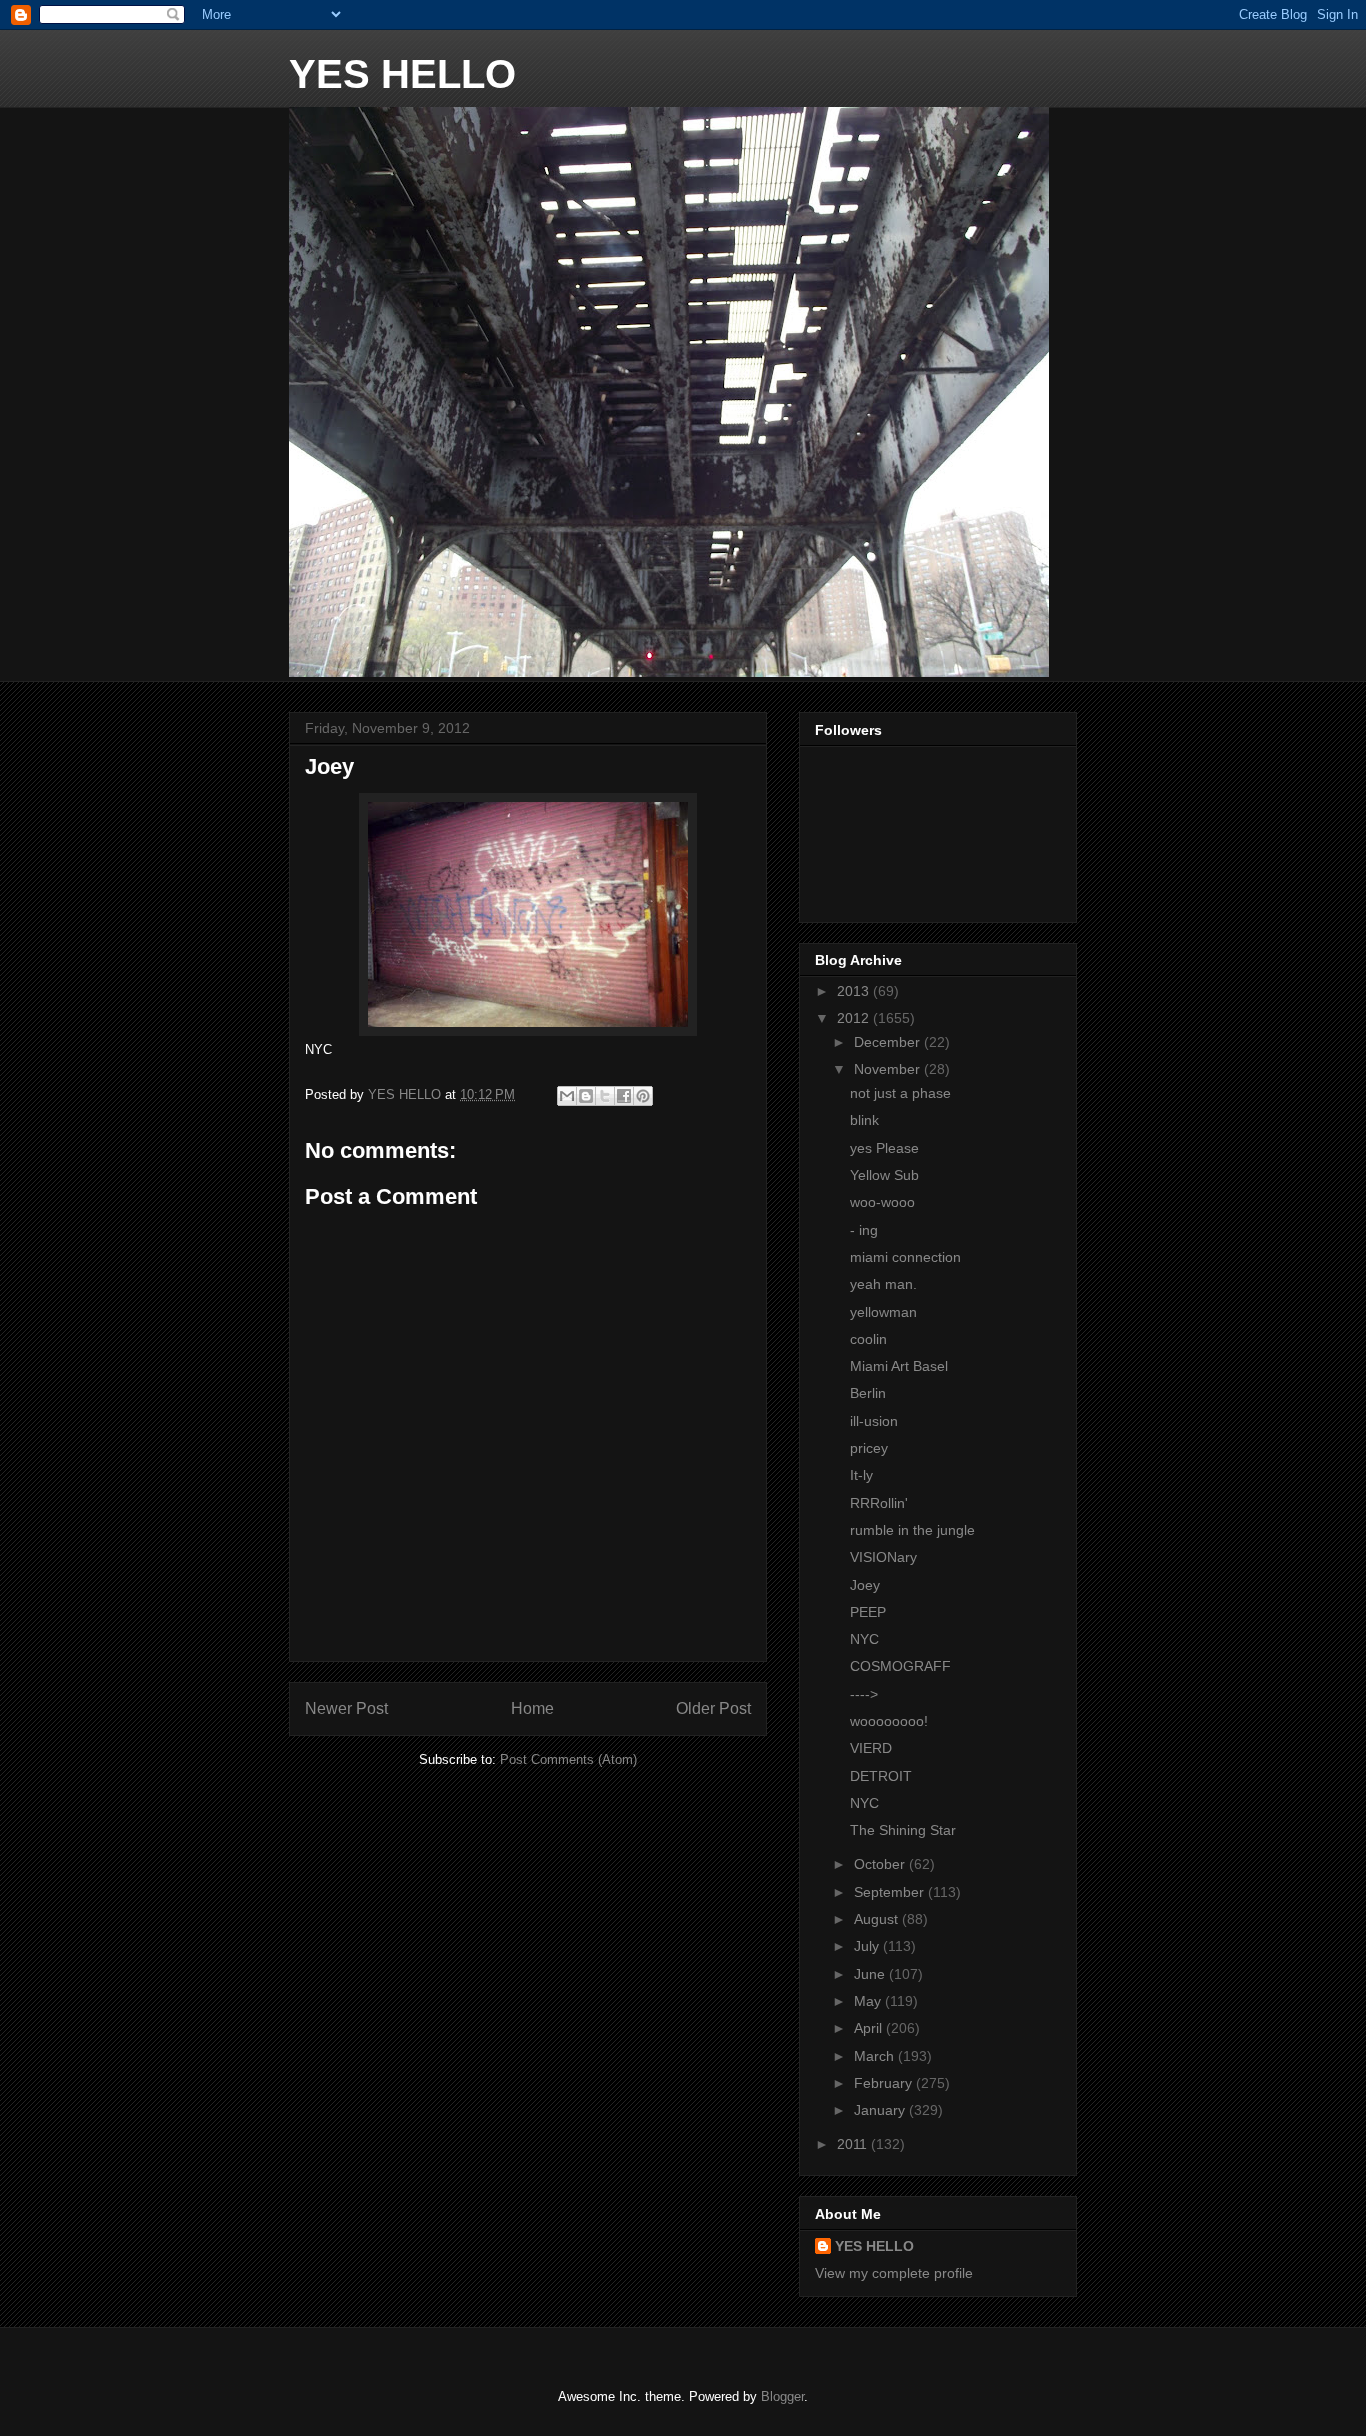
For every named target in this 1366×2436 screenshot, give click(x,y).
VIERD (871, 1748)
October (881, 1864)
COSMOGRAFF (900, 1666)
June (871, 1974)
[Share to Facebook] (624, 1096)
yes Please (884, 1148)
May (869, 2001)
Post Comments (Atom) (568, 1759)
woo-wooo (882, 1202)
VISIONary (883, 1557)
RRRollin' (879, 1503)
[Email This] (567, 1096)
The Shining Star (903, 1830)
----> (864, 1694)
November (889, 1069)
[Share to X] (605, 1096)
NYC (864, 1639)
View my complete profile (894, 2273)
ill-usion (874, 1421)
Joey (865, 1585)
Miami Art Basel (899, 1366)
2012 (855, 1018)
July (868, 1946)
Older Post (713, 1708)
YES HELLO (402, 74)
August (878, 1919)
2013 (855, 991)
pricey (869, 1448)
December (889, 1042)
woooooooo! (889, 1721)
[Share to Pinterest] (643, 1096)
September (891, 1892)
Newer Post (346, 1708)
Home (532, 1708)
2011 (854, 2144)
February (885, 2083)
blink (864, 1120)
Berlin (868, 1393)
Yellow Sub (884, 1175)
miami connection (905, 1257)
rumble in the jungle (912, 1530)
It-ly (861, 1475)
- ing (864, 1230)
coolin (868, 1339)
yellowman (883, 1312)
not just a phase (900, 1093)
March (876, 2056)
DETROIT (881, 1776)
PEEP (868, 1612)
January (881, 2110)
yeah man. (883, 1284)
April (870, 2028)
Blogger (782, 2396)
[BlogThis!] (586, 1096)
